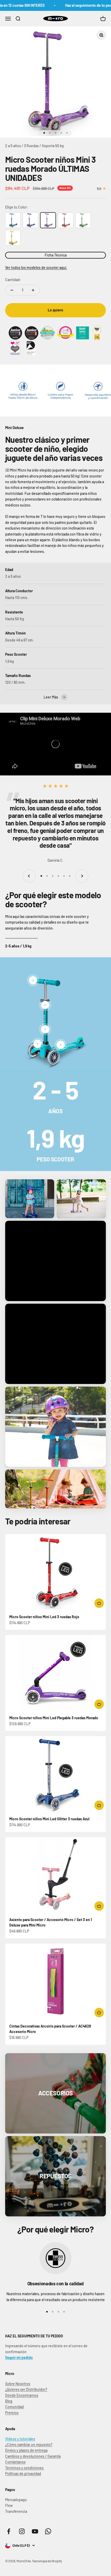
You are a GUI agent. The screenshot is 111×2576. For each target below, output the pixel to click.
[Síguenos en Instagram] (22, 2531)
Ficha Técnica (56, 255)
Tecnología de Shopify (47, 2561)
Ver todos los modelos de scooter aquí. (36, 267)
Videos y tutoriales (20, 2439)
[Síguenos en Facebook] (9, 2531)
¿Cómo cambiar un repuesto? (29, 2445)
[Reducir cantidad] (12, 290)
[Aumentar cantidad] (33, 290)
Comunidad (14, 2407)
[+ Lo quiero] (99, 1603)
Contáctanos (15, 2462)
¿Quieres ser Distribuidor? (26, 2389)
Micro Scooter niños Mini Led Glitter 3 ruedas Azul (49, 1819)
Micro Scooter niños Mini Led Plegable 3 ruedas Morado (54, 1718)
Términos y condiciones (24, 2468)
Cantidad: (13, 280)
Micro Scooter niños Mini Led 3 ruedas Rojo (44, 1617)
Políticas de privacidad (23, 2474)
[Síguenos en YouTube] (35, 2531)
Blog (9, 2401)
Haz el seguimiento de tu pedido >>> (77, 5)
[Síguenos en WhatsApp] (48, 2531)
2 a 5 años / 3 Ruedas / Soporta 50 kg (34, 146)
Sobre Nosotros (18, 2384)
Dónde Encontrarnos (22, 2395)
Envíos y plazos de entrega (26, 2450)
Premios (12, 2413)
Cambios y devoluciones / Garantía (33, 2456)
